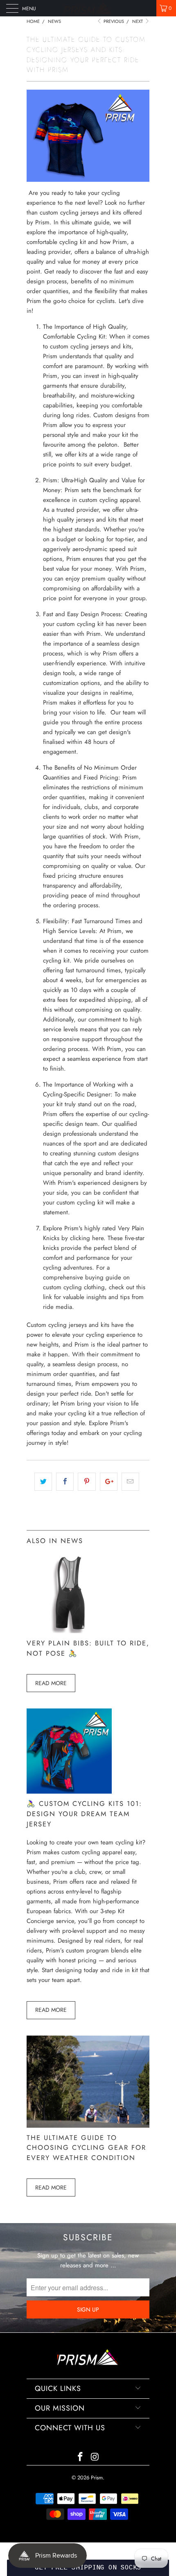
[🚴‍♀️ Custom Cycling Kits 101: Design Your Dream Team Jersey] (69, 1792)
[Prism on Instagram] (95, 2457)
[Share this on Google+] (109, 1482)
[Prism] (88, 8)
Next (138, 21)
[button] (88, 2568)
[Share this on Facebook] (65, 1482)
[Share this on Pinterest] (87, 1482)
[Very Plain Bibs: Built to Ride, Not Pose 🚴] (69, 1631)
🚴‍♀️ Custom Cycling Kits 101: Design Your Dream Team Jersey (84, 1814)
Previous (113, 21)
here (98, 1238)
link (47, 1297)
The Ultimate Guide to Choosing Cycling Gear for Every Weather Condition (86, 2148)
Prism (97, 2478)
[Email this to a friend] (130, 1482)
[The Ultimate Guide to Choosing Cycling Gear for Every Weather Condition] (88, 2126)
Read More (51, 1683)
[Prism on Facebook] (80, 2457)
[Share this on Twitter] (43, 1482)
